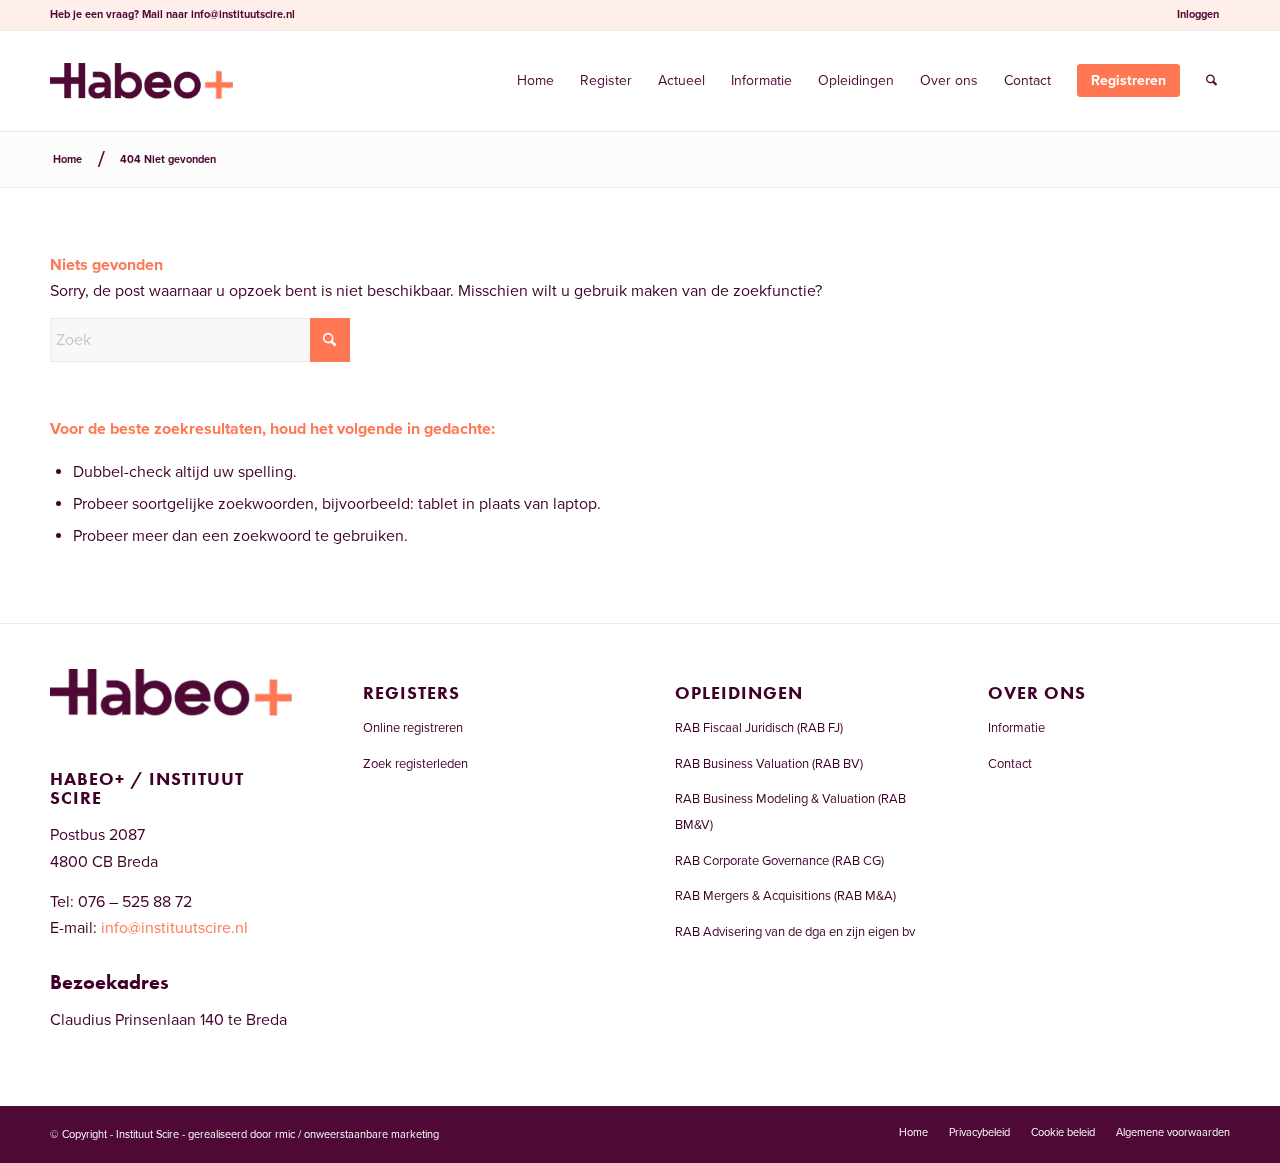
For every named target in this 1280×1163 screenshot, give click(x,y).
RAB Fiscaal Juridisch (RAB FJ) (759, 728)
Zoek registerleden (415, 764)
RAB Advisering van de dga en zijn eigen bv (795, 932)
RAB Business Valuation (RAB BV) (769, 764)
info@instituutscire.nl (243, 14)
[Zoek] (1211, 81)
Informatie (1016, 728)
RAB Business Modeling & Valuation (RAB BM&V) (790, 812)
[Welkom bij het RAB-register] (141, 81)
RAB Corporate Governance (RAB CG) (779, 861)
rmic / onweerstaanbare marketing (357, 1134)
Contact (1010, 764)
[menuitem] (1198, 15)
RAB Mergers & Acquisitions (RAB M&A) (785, 896)
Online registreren (413, 728)
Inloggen (1198, 14)
